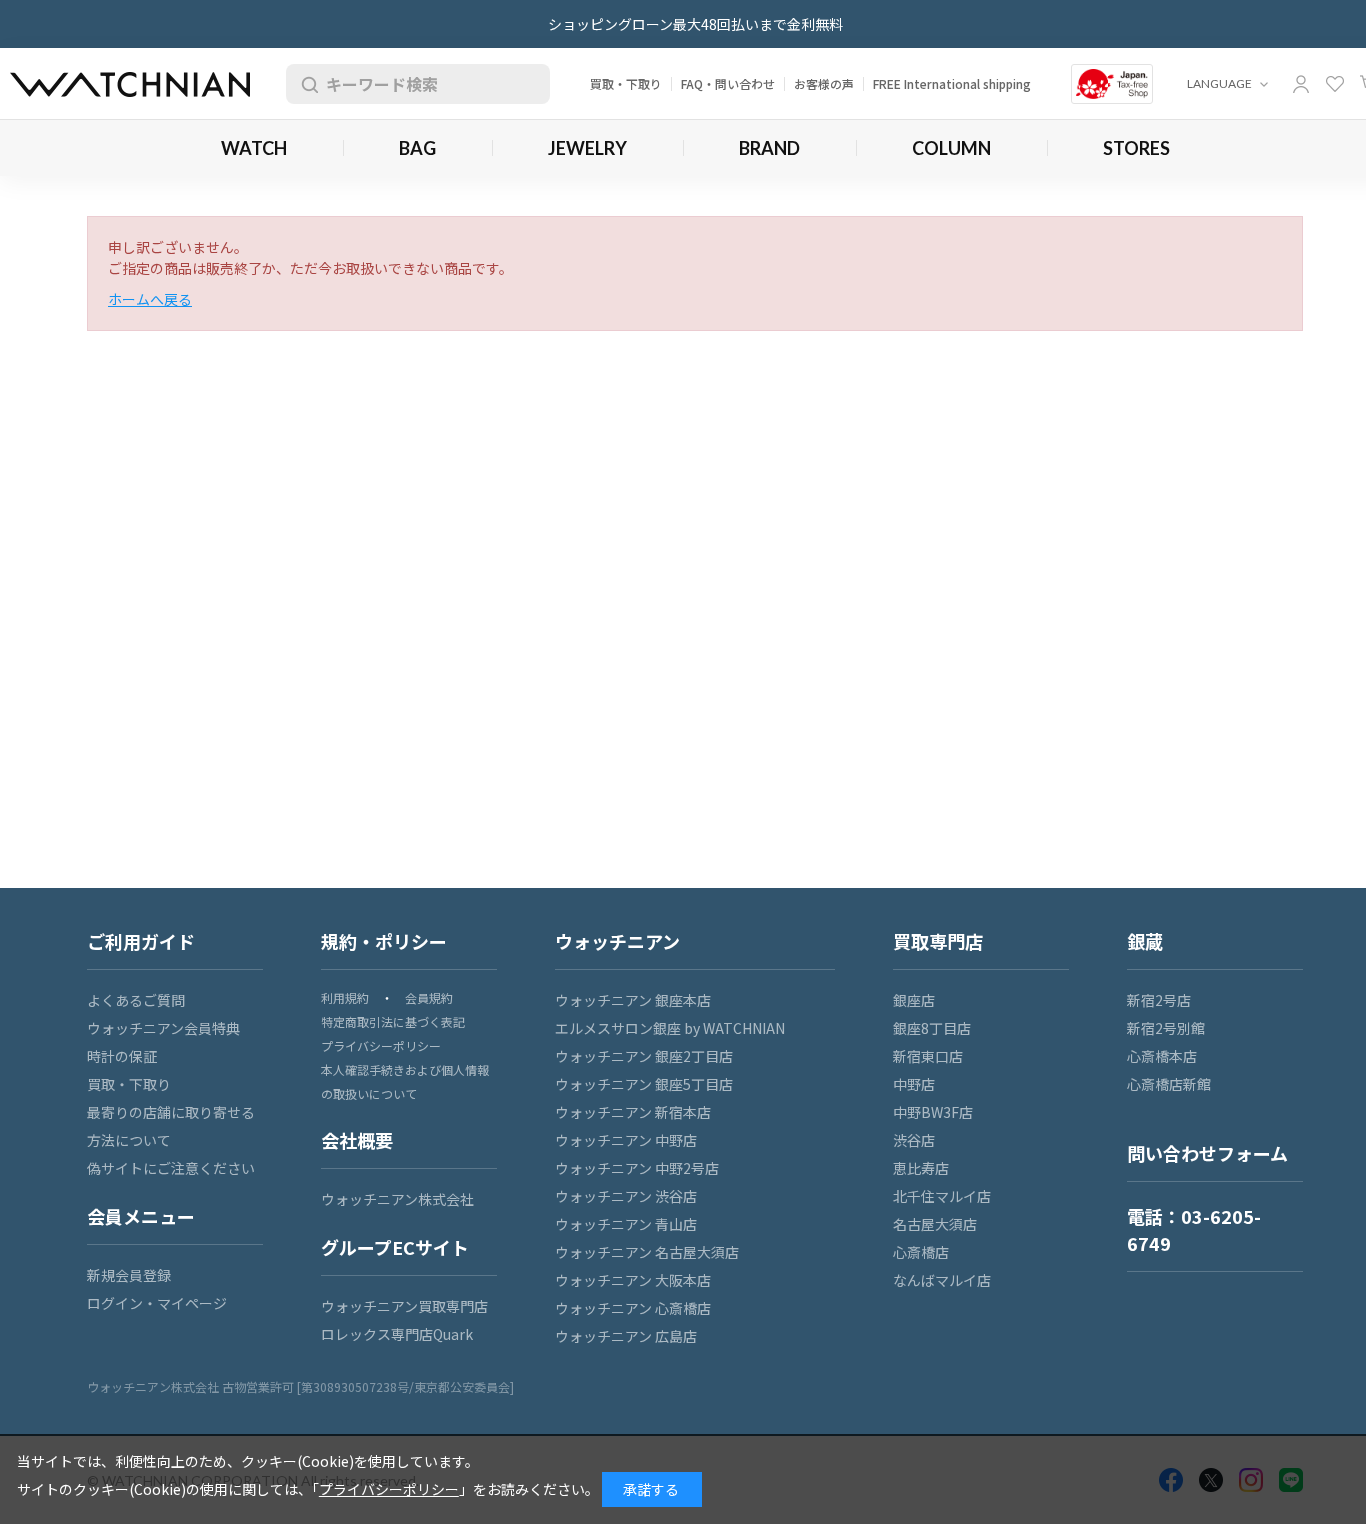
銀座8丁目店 (932, 1028)
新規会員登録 (129, 1275)
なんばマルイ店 (942, 1280)
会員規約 (429, 997)
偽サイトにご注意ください (171, 1168)
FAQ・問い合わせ (728, 83)
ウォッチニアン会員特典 (163, 1028)
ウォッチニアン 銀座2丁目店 (644, 1056)
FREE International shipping (952, 83)
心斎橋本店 (1162, 1056)
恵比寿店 (921, 1168)
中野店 (914, 1084)
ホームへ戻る (150, 299)
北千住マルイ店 (942, 1196)
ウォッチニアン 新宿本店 (633, 1112)
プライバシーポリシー (381, 1045)
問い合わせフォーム (1207, 1153)
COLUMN (951, 148)
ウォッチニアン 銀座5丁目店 (644, 1084)
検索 (306, 84)
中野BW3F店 (933, 1112)
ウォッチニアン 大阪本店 (633, 1280)
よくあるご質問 (136, 1000)
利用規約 (345, 997)
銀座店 (914, 1000)
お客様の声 (824, 83)
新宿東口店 (928, 1056)
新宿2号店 (1159, 1000)
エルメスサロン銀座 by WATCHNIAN (670, 1028)
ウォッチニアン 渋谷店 (626, 1196)
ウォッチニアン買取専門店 (404, 1306)
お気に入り (1335, 84)
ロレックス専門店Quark (397, 1334)
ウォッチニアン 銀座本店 (633, 1000)
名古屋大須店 (935, 1224)
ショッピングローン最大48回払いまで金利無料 (695, 24)
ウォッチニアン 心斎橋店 (633, 1308)
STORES (1136, 148)
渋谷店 (914, 1140)
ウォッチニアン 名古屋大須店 (647, 1252)
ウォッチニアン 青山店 (626, 1224)
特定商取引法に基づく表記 (393, 1021)
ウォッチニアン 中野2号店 (637, 1168)
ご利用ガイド (141, 941)
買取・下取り (626, 83)
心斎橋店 (921, 1252)
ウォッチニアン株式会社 (397, 1199)
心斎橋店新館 (1169, 1084)
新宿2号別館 (1166, 1028)
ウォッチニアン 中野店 (626, 1140)
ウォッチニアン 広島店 (626, 1336)
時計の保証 (122, 1056)
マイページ (1301, 84)
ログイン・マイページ (157, 1303)
